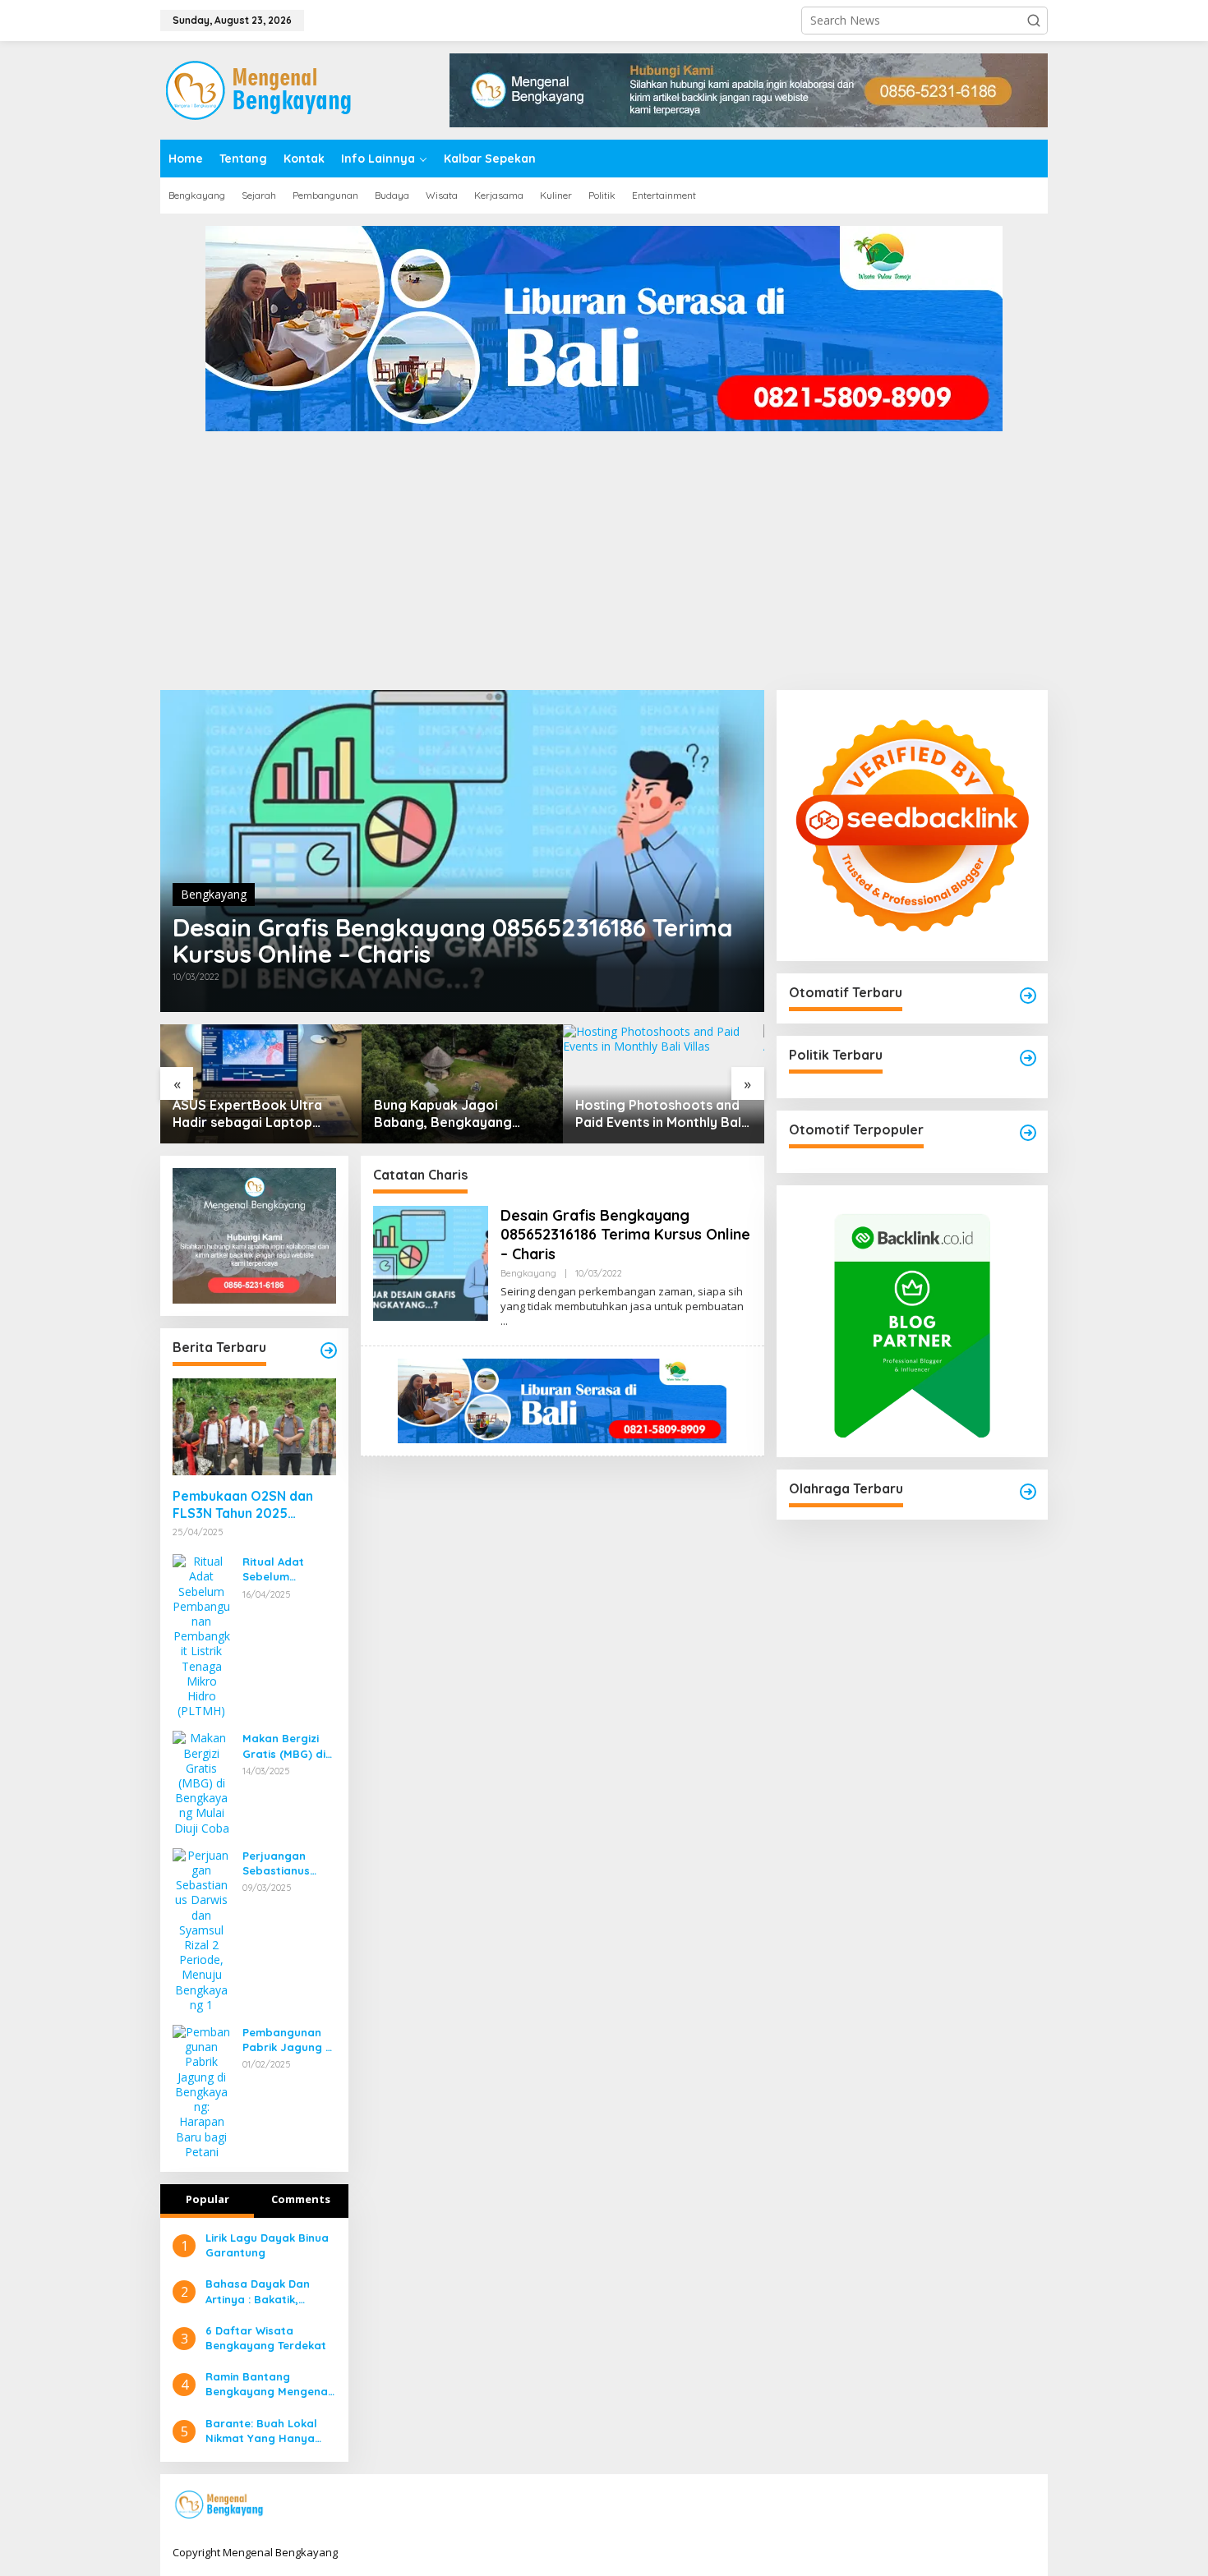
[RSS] (1025, 2505)
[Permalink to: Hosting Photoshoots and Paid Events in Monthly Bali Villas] (462, 1084)
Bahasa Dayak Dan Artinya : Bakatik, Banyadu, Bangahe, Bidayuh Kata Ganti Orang (260, 2291)
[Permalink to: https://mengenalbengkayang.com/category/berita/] (329, 1350)
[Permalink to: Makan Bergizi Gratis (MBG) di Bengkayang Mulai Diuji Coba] (201, 1782)
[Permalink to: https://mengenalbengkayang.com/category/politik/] (1028, 1058)
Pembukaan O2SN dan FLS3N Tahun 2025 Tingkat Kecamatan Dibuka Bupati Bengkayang (243, 1505)
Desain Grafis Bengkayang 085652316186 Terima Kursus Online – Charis (453, 941)
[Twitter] (948, 2505)
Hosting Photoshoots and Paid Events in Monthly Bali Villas (459, 1114)
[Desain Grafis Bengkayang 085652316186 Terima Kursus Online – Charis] (504, 1321)
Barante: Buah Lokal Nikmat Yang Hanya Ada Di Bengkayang (261, 2431)
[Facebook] (923, 2505)
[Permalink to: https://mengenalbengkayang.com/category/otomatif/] (1028, 996)
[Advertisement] (604, 567)
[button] (1034, 21)
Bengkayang (214, 894)
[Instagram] (974, 2505)
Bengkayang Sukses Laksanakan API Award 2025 (647, 1114)
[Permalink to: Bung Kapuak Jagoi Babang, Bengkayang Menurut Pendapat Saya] (261, 1084)
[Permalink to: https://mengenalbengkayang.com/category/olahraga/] (1028, 1492)
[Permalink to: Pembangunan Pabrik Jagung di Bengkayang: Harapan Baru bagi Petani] (201, 2091)
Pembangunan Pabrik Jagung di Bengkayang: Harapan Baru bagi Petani (289, 2040)
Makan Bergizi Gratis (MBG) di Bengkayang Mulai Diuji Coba (286, 1746)
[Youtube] (999, 2505)
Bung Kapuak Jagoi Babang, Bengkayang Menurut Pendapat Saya (249, 1114)
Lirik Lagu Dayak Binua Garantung (267, 2245)
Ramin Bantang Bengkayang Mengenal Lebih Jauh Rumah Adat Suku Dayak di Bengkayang (270, 2384)
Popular (207, 2199)
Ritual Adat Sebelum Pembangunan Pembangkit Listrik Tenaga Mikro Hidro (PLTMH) (282, 1569)
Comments (301, 2199)
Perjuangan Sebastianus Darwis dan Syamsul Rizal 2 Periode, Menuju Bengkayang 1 (286, 1863)
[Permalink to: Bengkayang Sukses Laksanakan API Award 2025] (664, 1084)
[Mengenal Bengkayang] (260, 89)
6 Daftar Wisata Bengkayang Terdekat (266, 2338)
